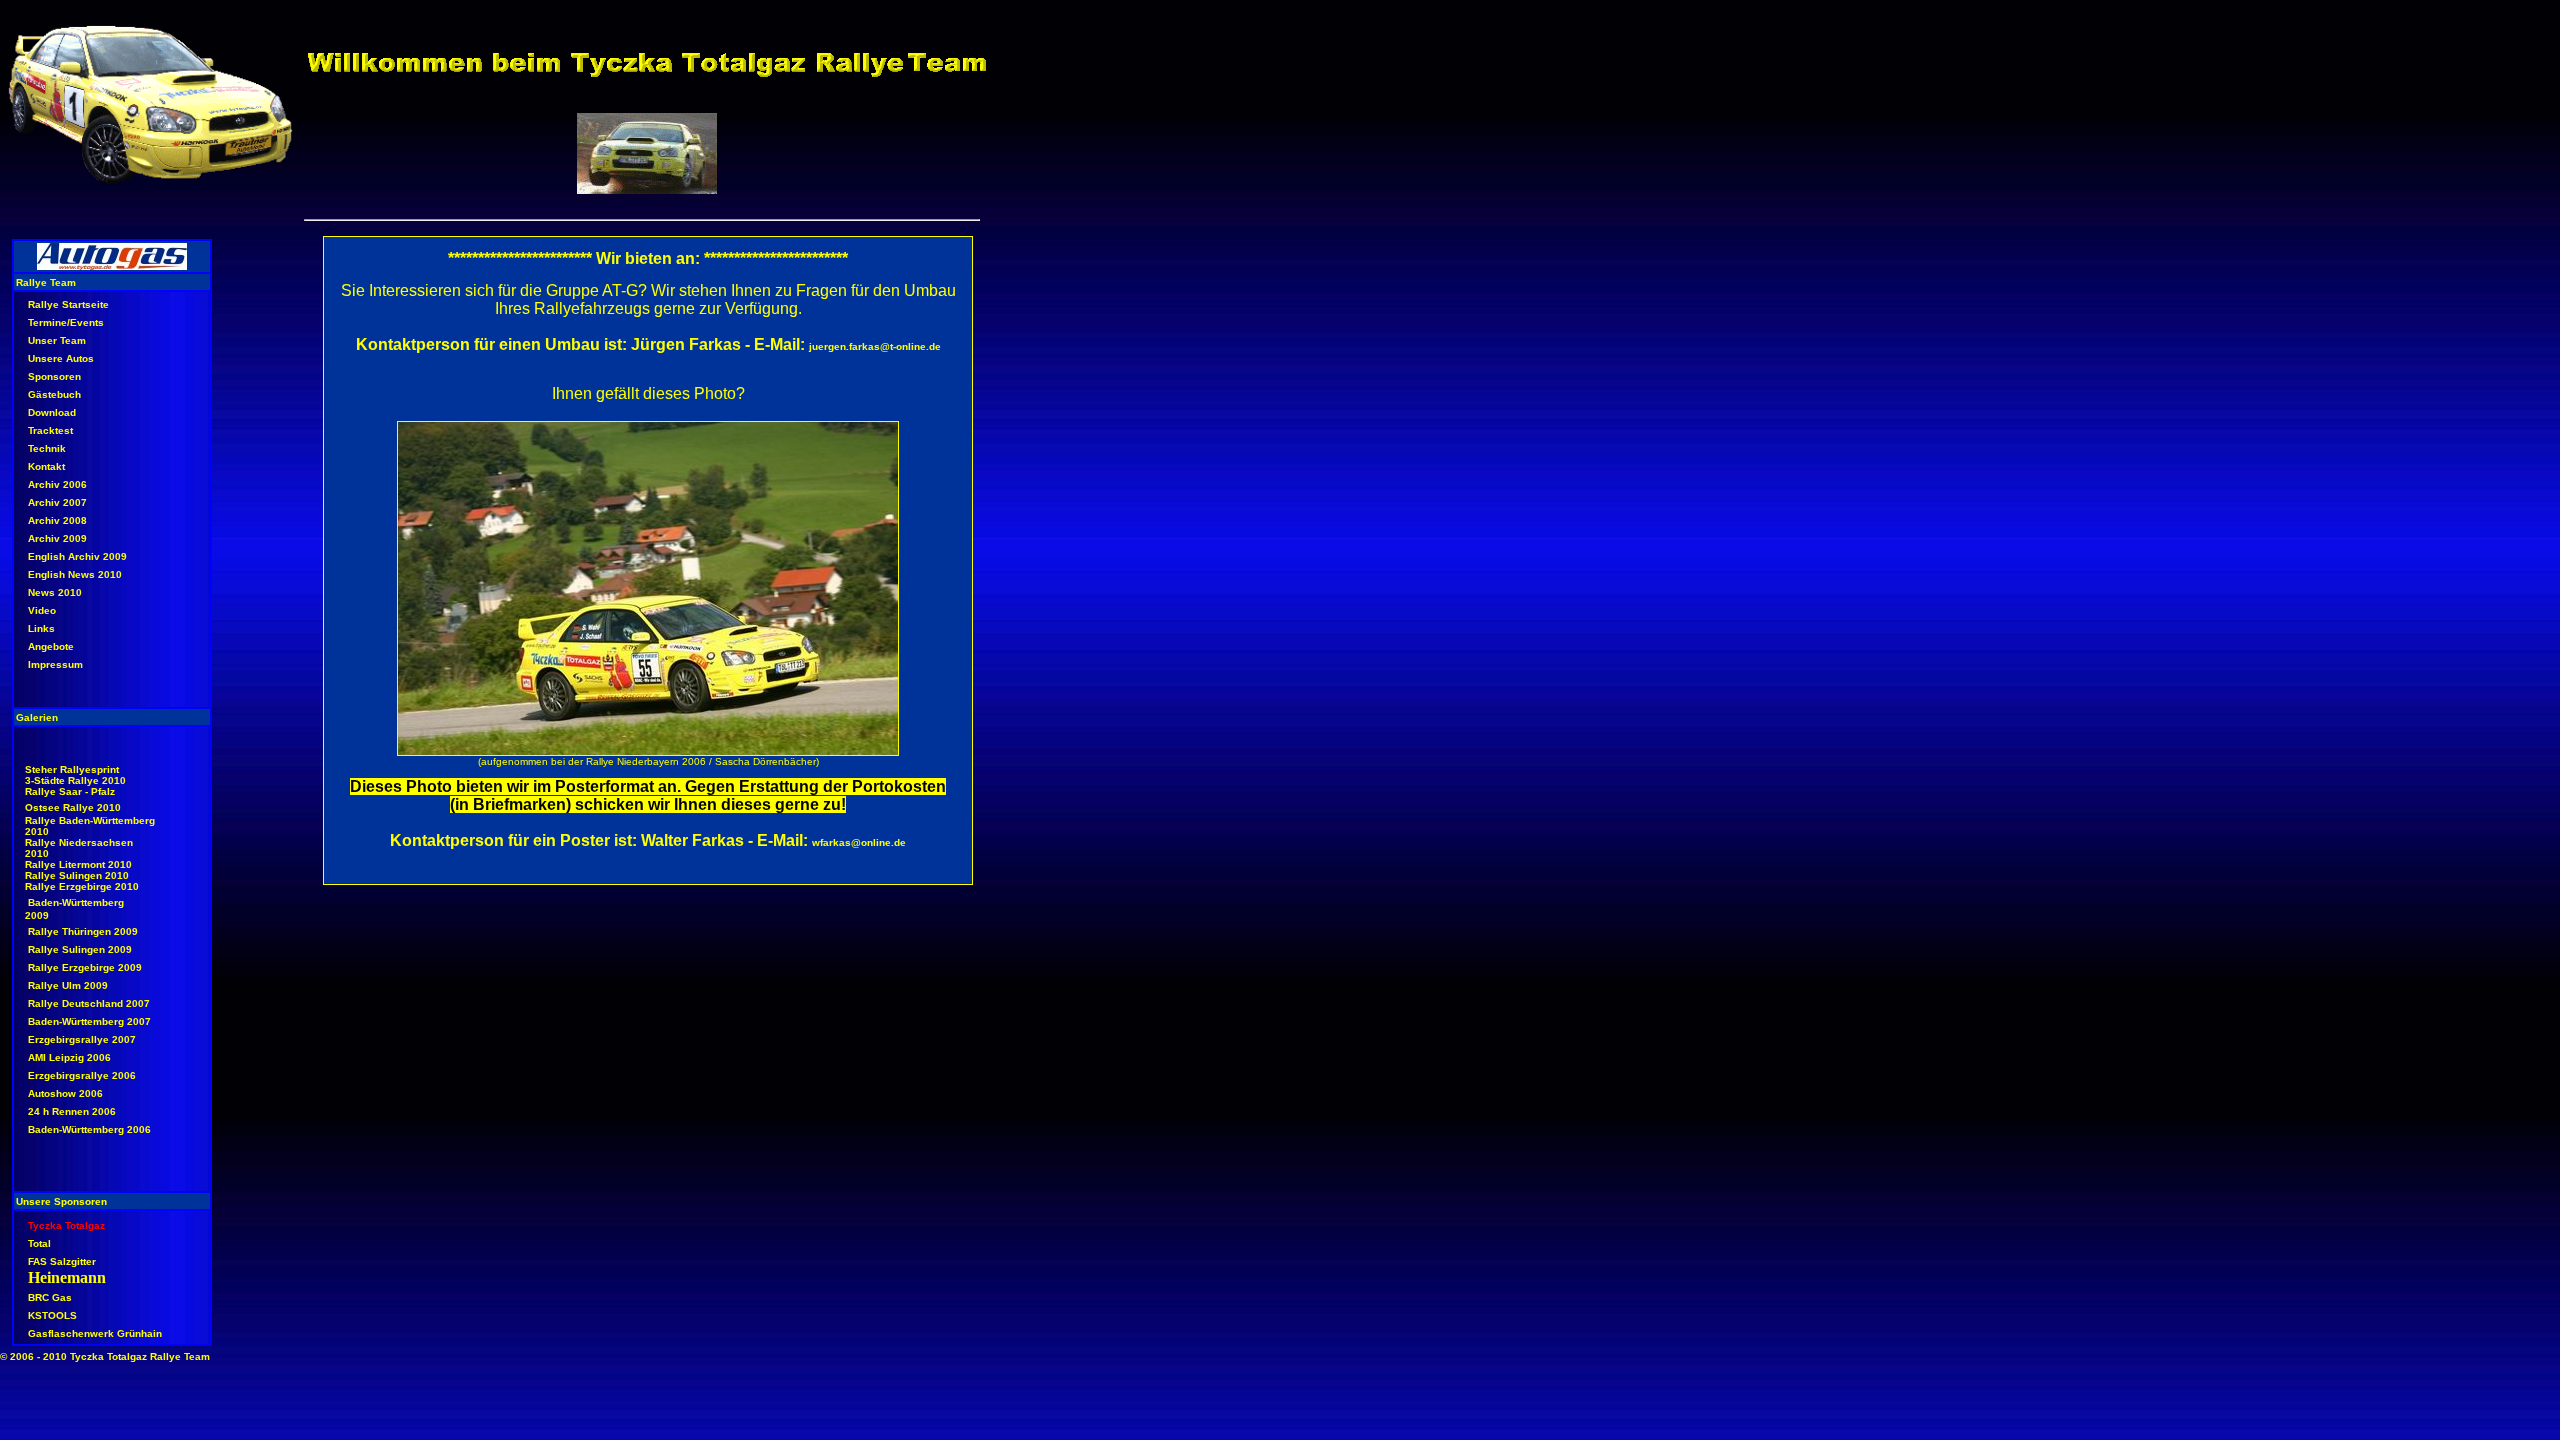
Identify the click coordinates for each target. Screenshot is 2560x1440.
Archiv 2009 (57, 538)
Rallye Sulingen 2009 (80, 949)
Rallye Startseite (68, 304)
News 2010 (55, 592)
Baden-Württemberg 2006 (89, 1129)
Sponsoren (54, 376)
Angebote (51, 646)
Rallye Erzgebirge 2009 (85, 967)
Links (41, 628)
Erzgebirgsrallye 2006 (82, 1075)
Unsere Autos (61, 358)
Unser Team (57, 340)
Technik (47, 448)
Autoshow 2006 (65, 1093)
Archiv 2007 (57, 502)
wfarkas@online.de (859, 842)
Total (39, 1243)
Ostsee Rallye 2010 (73, 807)
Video (42, 610)
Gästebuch (54, 394)
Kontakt (46, 466)
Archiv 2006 (57, 484)
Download (52, 412)
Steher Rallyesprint (72, 769)
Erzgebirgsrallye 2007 (82, 1039)
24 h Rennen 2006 (72, 1111)
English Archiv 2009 (77, 556)
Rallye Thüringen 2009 (83, 931)
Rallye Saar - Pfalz (70, 791)
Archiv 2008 (57, 520)
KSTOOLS (52, 1315)
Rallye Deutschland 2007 (89, 1003)
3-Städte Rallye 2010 (75, 780)
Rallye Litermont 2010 (78, 864)
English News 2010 (75, 574)
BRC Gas (50, 1297)
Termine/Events (66, 322)
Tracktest (50, 430)
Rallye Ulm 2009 (68, 985)
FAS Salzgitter (62, 1261)
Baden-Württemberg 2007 (89, 1021)
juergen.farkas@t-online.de (875, 346)
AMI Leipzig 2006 (69, 1057)
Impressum (55, 664)
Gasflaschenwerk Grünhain (95, 1333)
